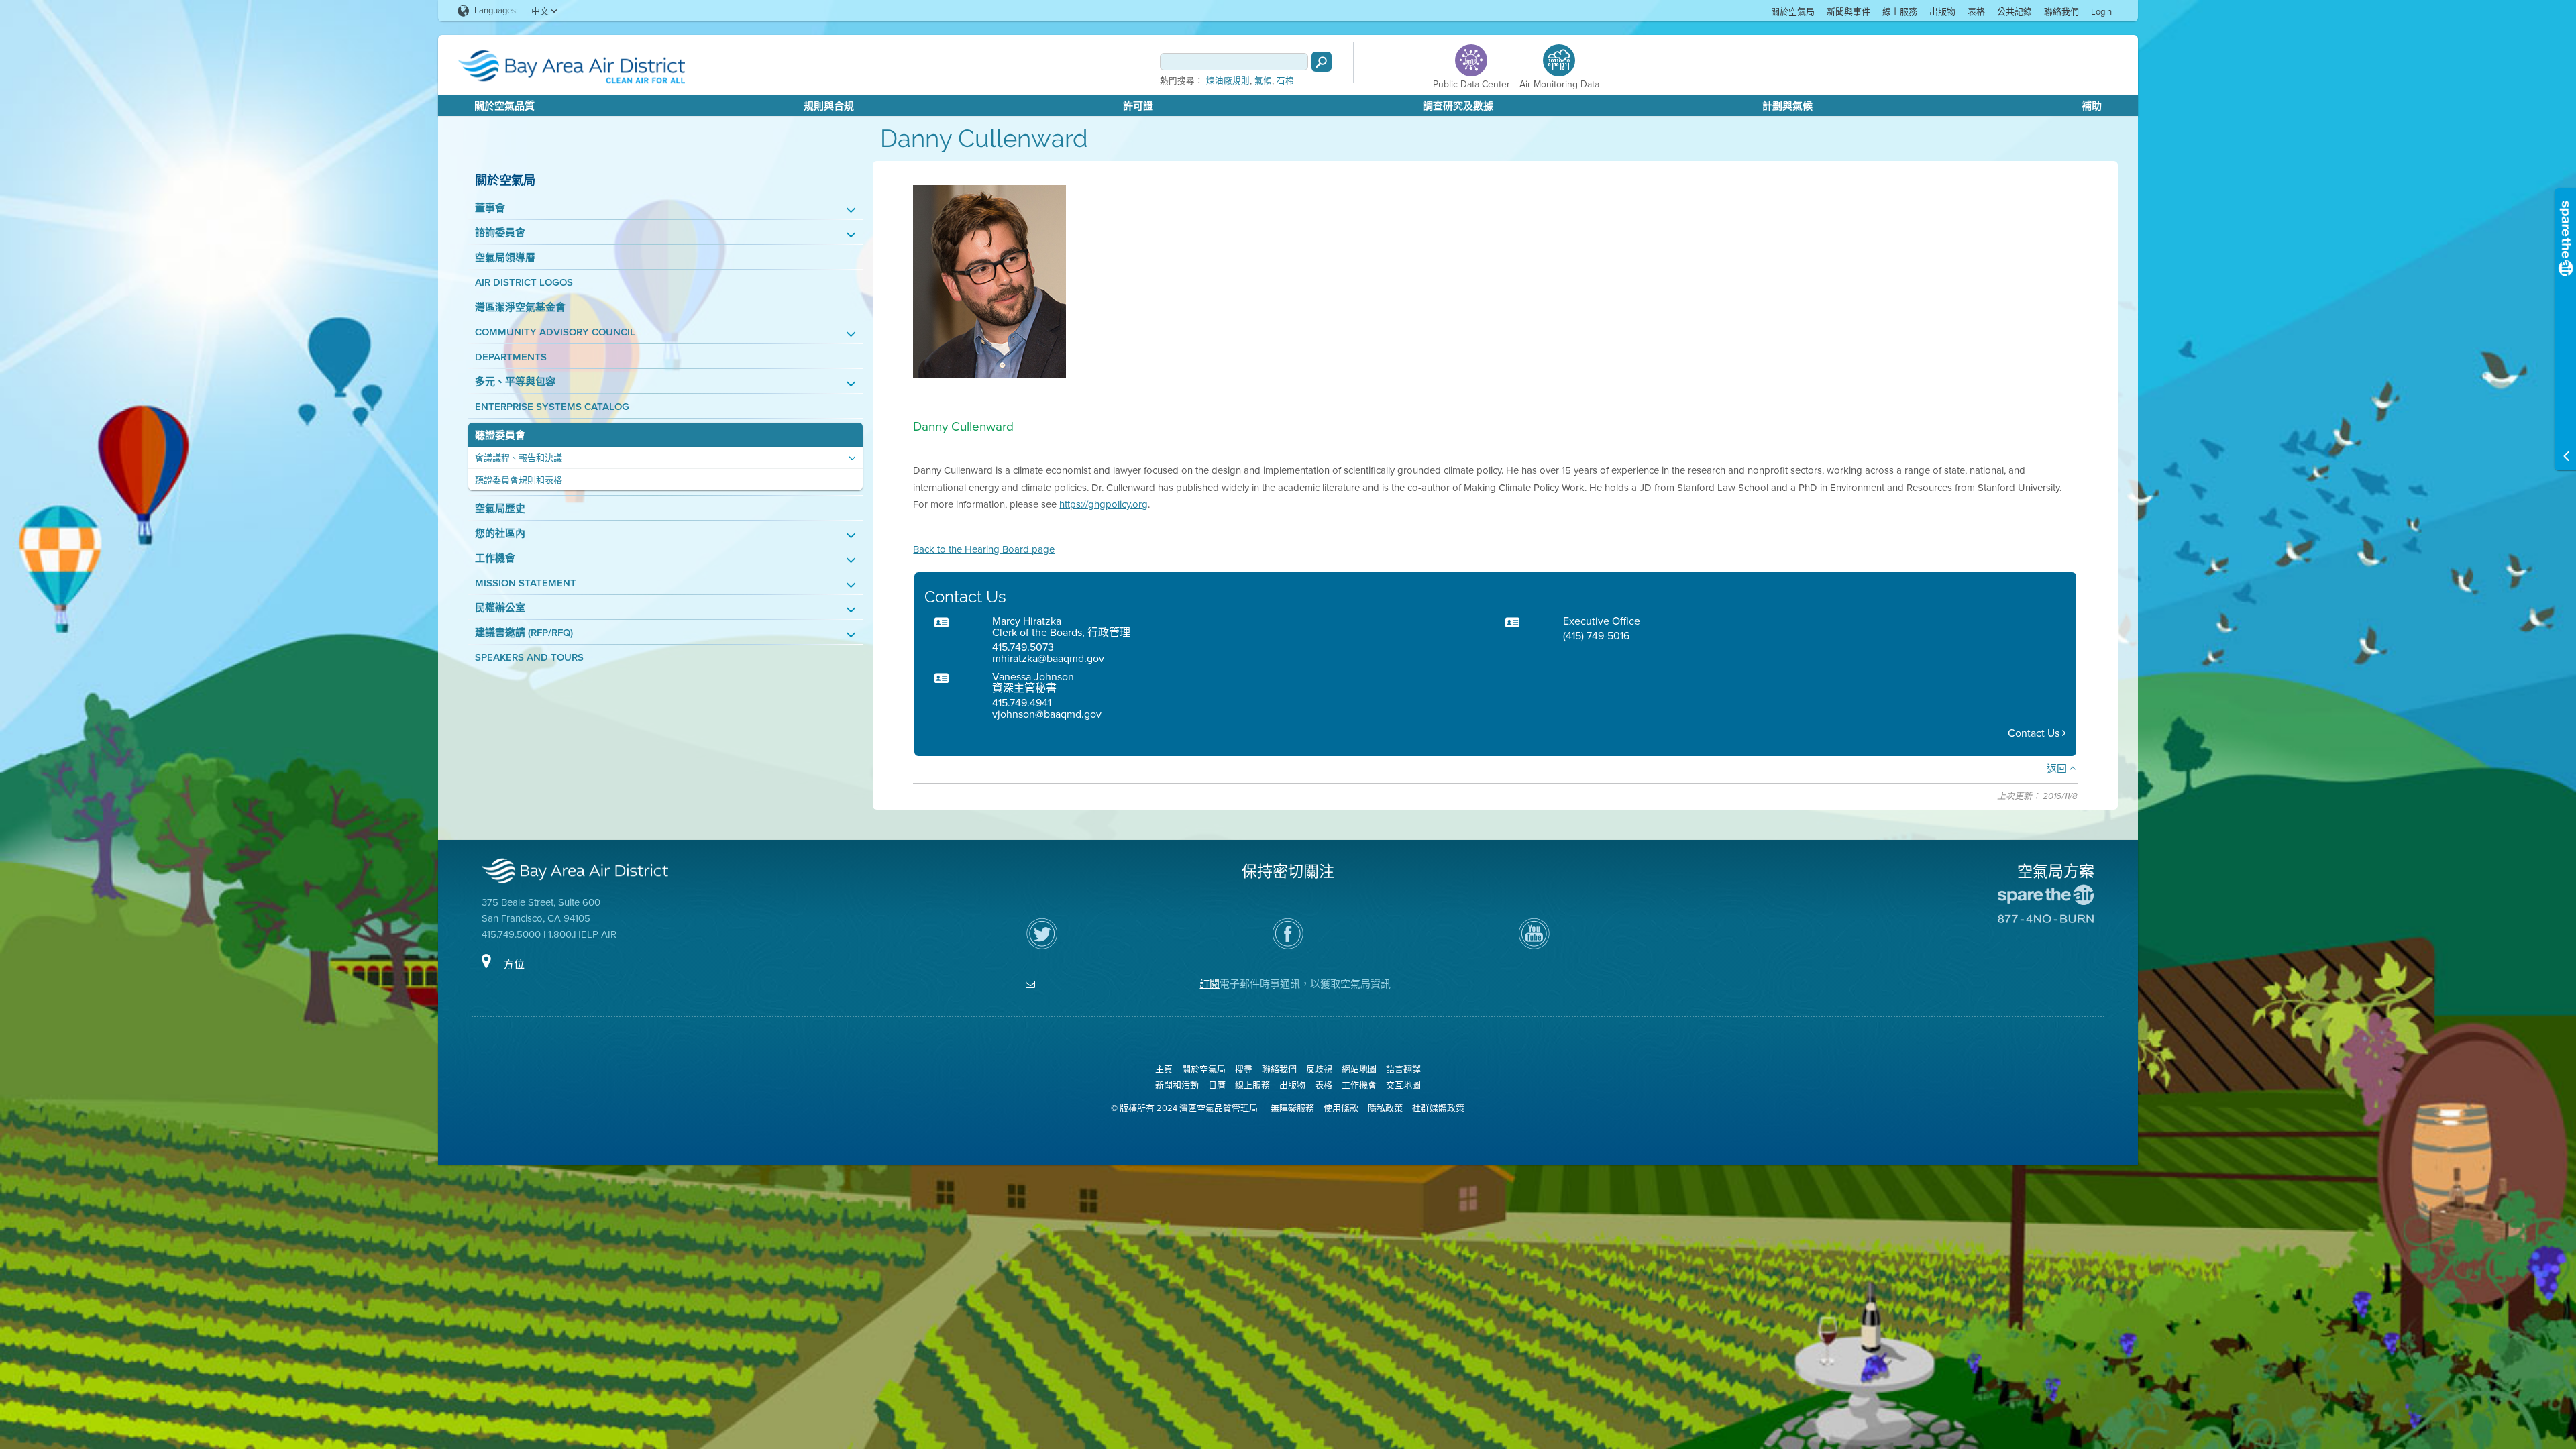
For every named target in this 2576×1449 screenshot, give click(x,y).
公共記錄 (2015, 12)
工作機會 (495, 558)
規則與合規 (829, 106)
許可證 (1138, 106)
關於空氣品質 (504, 106)
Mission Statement (526, 583)
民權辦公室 (500, 608)
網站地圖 (1359, 1069)
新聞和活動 (1177, 1085)
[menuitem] (1793, 11)
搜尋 (1244, 1069)
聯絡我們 (2061, 12)
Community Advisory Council (555, 332)
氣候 (1263, 81)
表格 (1976, 12)
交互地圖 (1403, 1085)
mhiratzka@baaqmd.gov (1048, 658)
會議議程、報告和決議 (519, 458)
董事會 (490, 208)
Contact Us (2035, 733)
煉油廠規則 (1228, 81)
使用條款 (1341, 1108)
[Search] (1322, 62)
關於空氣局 (1793, 12)
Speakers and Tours (529, 658)
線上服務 (1900, 12)
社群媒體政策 (1438, 1108)
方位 (514, 964)
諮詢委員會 (500, 233)
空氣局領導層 (505, 258)
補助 (2092, 106)
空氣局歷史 (500, 509)
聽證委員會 (500, 436)
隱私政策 (1385, 1108)
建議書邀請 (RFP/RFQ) (524, 633)
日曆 (1217, 1085)
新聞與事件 (1848, 12)
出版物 (1942, 12)
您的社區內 (500, 534)
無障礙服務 (1292, 1108)
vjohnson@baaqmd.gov (1047, 714)
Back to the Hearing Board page (984, 549)
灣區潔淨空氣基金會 (520, 308)
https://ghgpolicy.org (1104, 504)
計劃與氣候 (1787, 106)
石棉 (1285, 81)
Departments (511, 357)
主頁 (1164, 1069)
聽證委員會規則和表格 (519, 480)
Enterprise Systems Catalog (552, 407)
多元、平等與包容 (515, 382)
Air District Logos (524, 283)
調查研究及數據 (1458, 106)
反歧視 (1319, 1069)
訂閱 (1210, 984)
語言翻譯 (1403, 1069)
